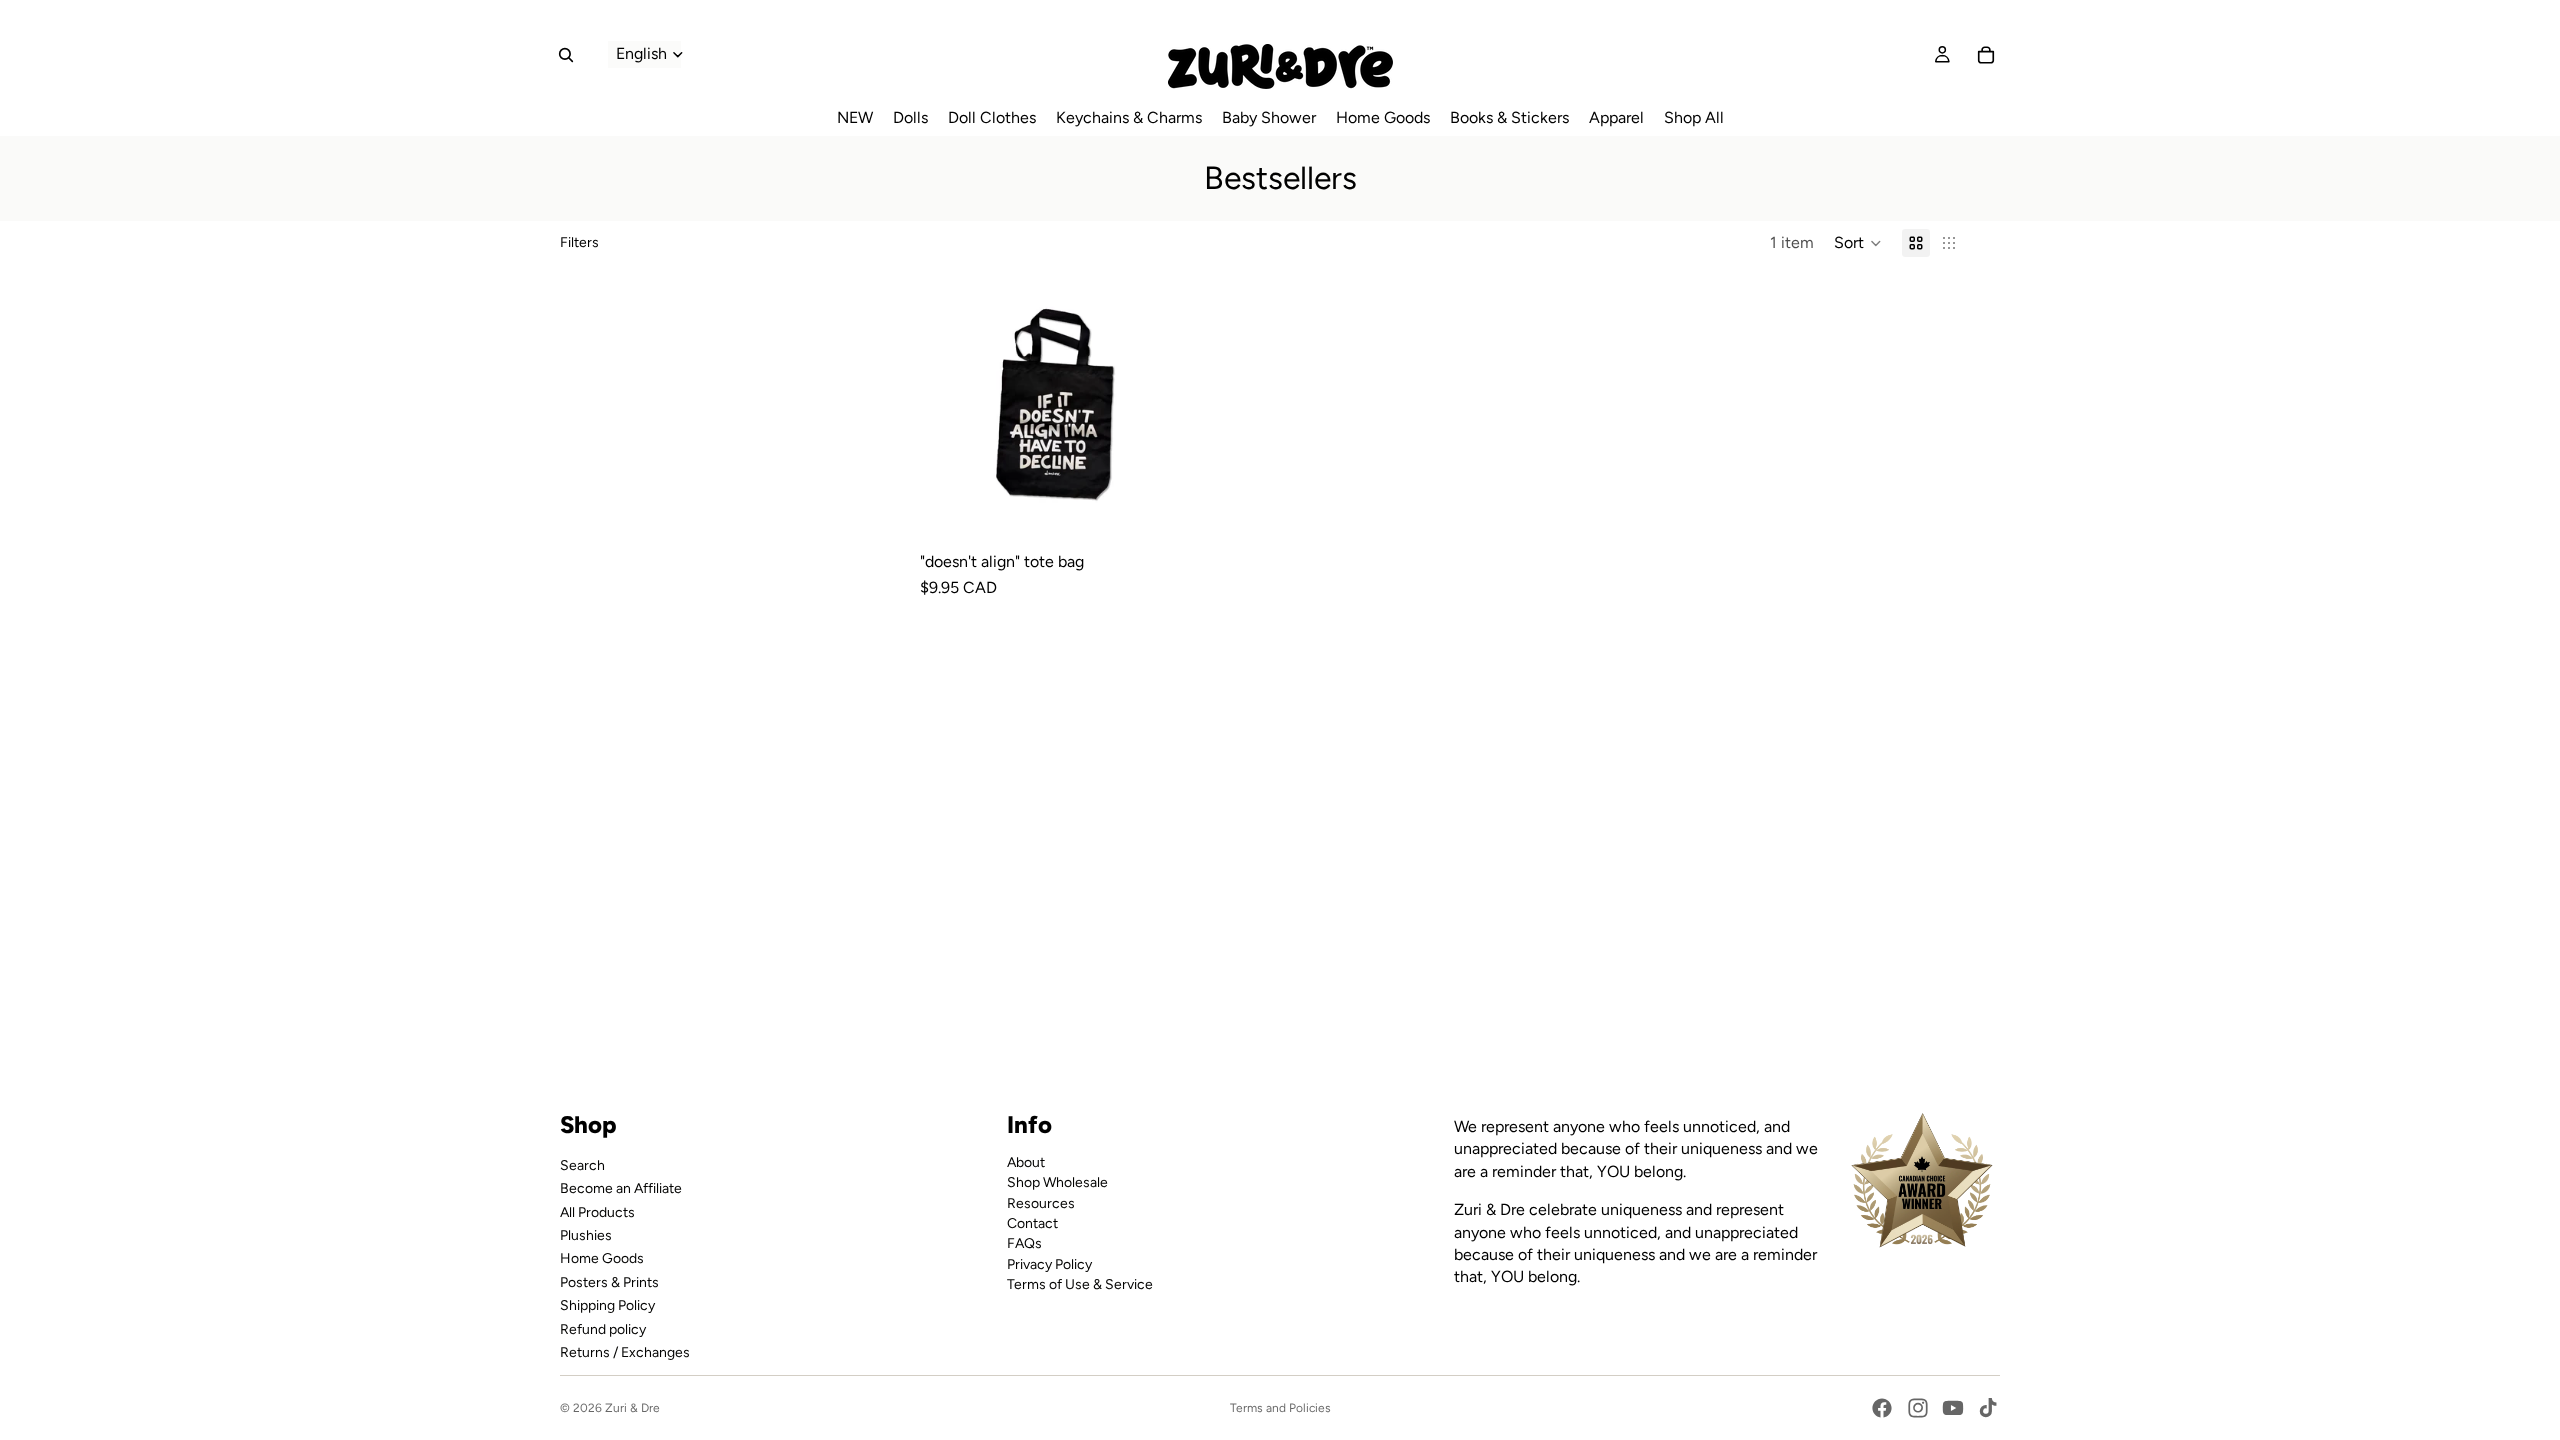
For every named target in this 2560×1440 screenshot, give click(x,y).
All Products (597, 1211)
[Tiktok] (1988, 1408)
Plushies (586, 1235)
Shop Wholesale (1057, 1182)
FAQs (1024, 1243)
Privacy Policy (1049, 1263)
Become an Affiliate (621, 1188)
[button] (1858, 243)
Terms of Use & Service (1080, 1284)
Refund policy (603, 1328)
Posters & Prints (609, 1281)
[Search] (566, 55)
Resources (1041, 1202)
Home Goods (602, 1258)
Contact (1032, 1223)
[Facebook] (1882, 1408)
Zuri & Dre (632, 1408)
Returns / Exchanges (625, 1352)
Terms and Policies (1280, 1408)
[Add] (1159, 512)
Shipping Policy (607, 1305)
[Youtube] (1953, 1408)
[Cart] (1986, 55)
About (1026, 1161)
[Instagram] (1918, 1408)
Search (582, 1164)
